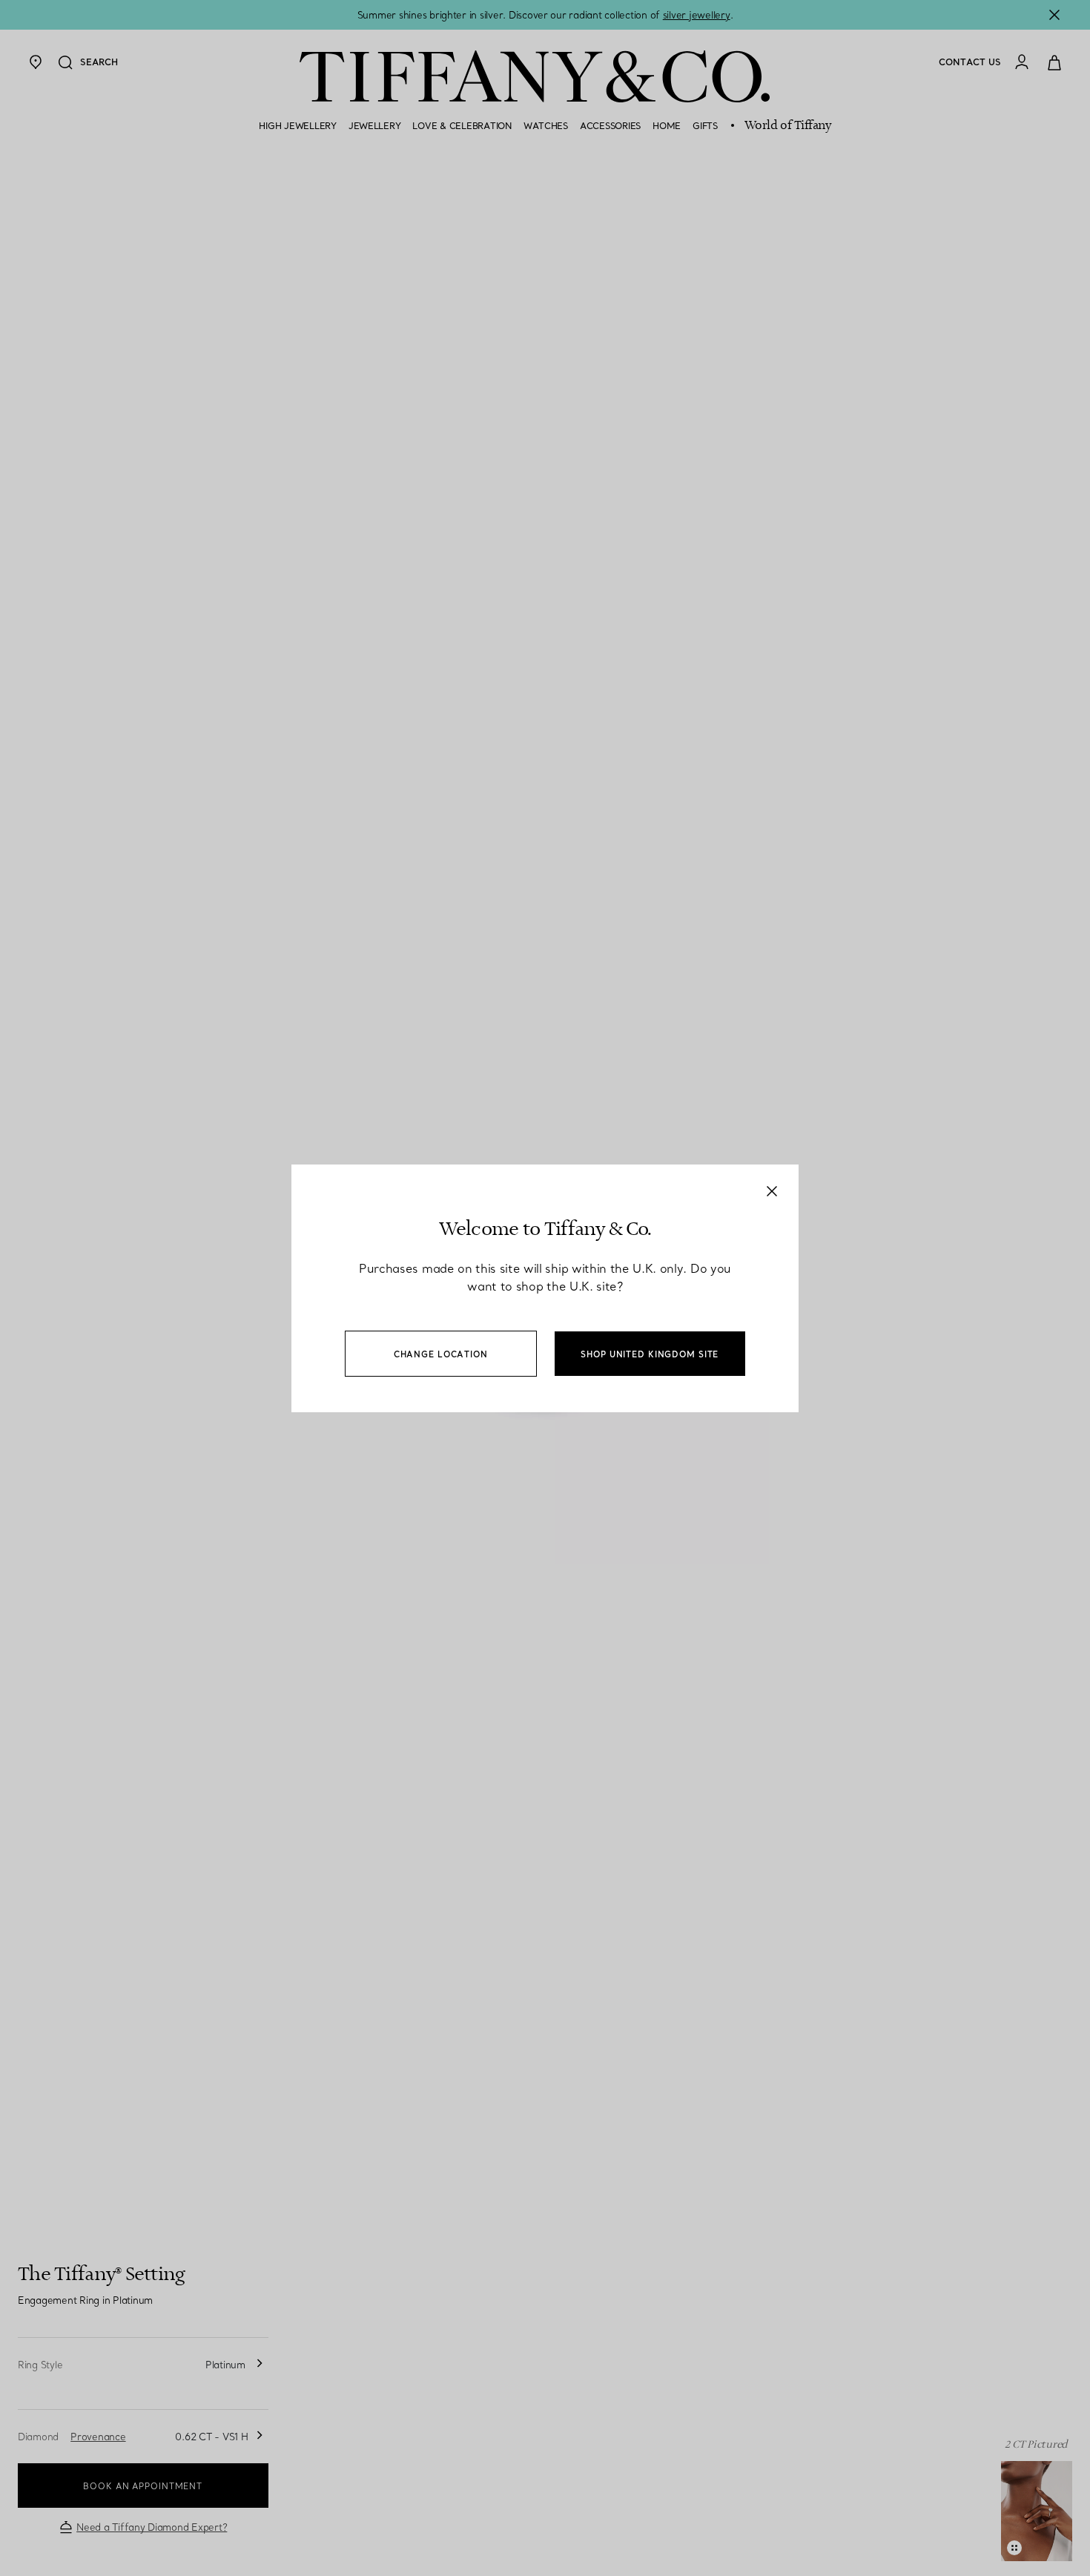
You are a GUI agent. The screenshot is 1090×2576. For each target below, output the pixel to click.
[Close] (772, 1191)
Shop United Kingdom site (650, 1354)
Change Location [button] (441, 1354)
